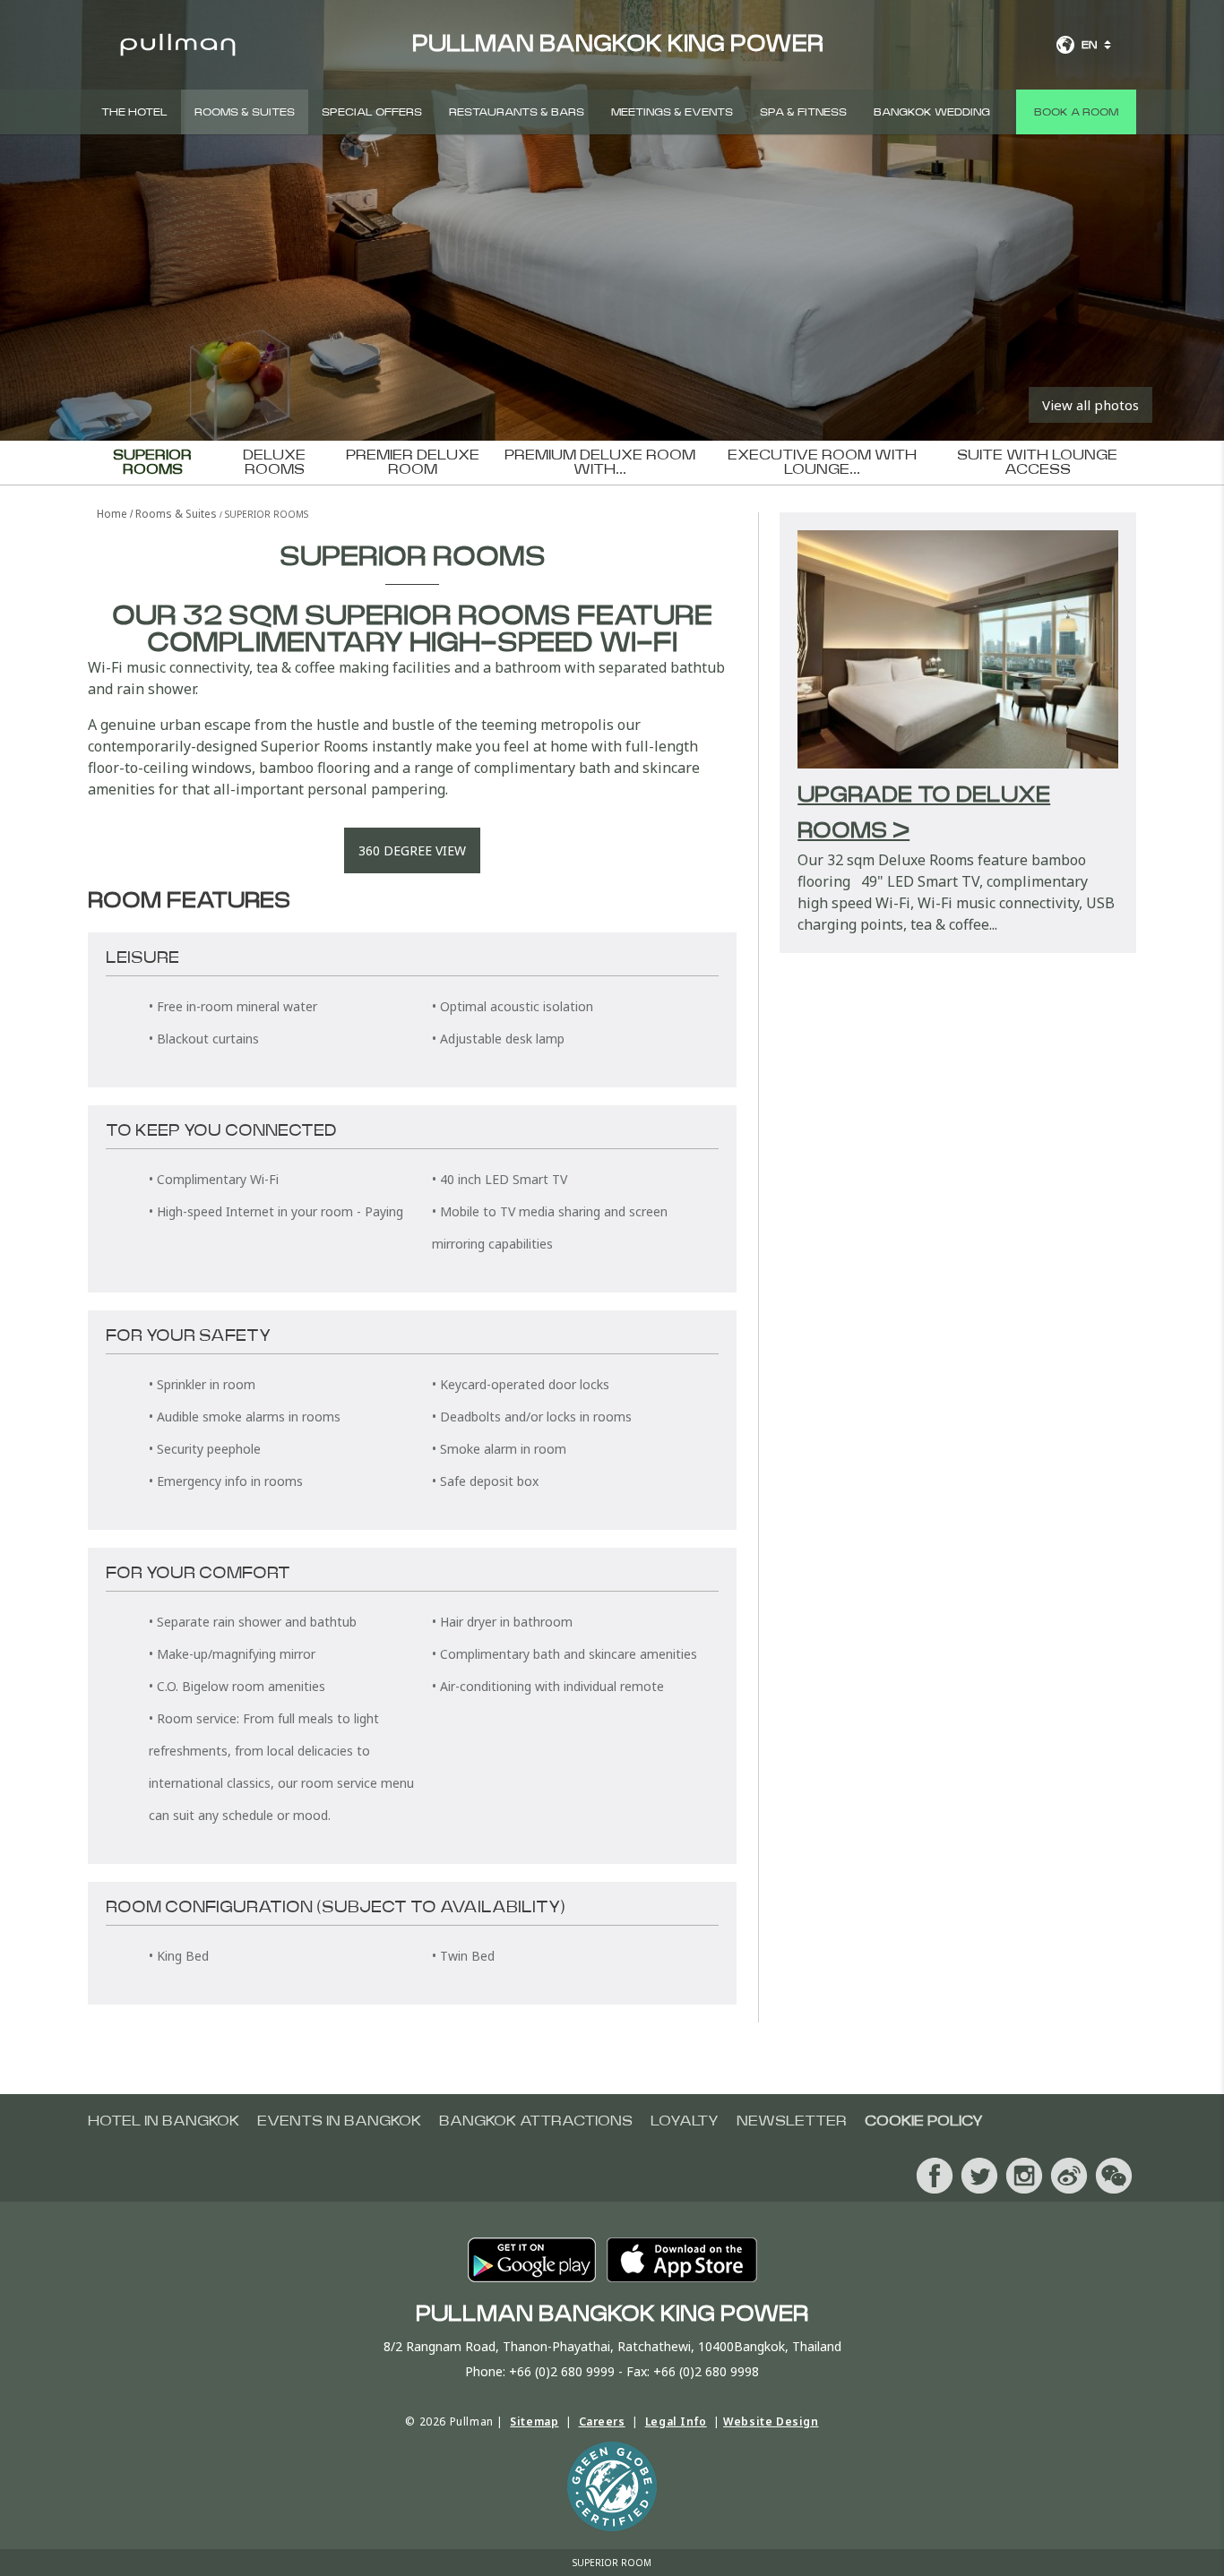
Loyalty (685, 2121)
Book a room (1076, 112)
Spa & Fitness (803, 112)
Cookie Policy (924, 2121)
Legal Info (676, 2421)
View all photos (1090, 405)
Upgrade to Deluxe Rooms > (924, 813)
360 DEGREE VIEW (412, 850)
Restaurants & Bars (517, 112)
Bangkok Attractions (536, 2121)
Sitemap (534, 2421)
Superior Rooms (152, 462)
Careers (602, 2421)
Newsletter (792, 2121)
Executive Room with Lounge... (822, 462)
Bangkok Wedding (932, 112)
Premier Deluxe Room (413, 462)
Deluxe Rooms (274, 462)
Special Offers (372, 112)
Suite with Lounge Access (1037, 462)
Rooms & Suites (245, 112)
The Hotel (134, 112)
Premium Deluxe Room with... (600, 462)
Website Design (771, 2421)
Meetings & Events (672, 112)
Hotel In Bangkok (164, 2121)
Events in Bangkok (339, 2121)
